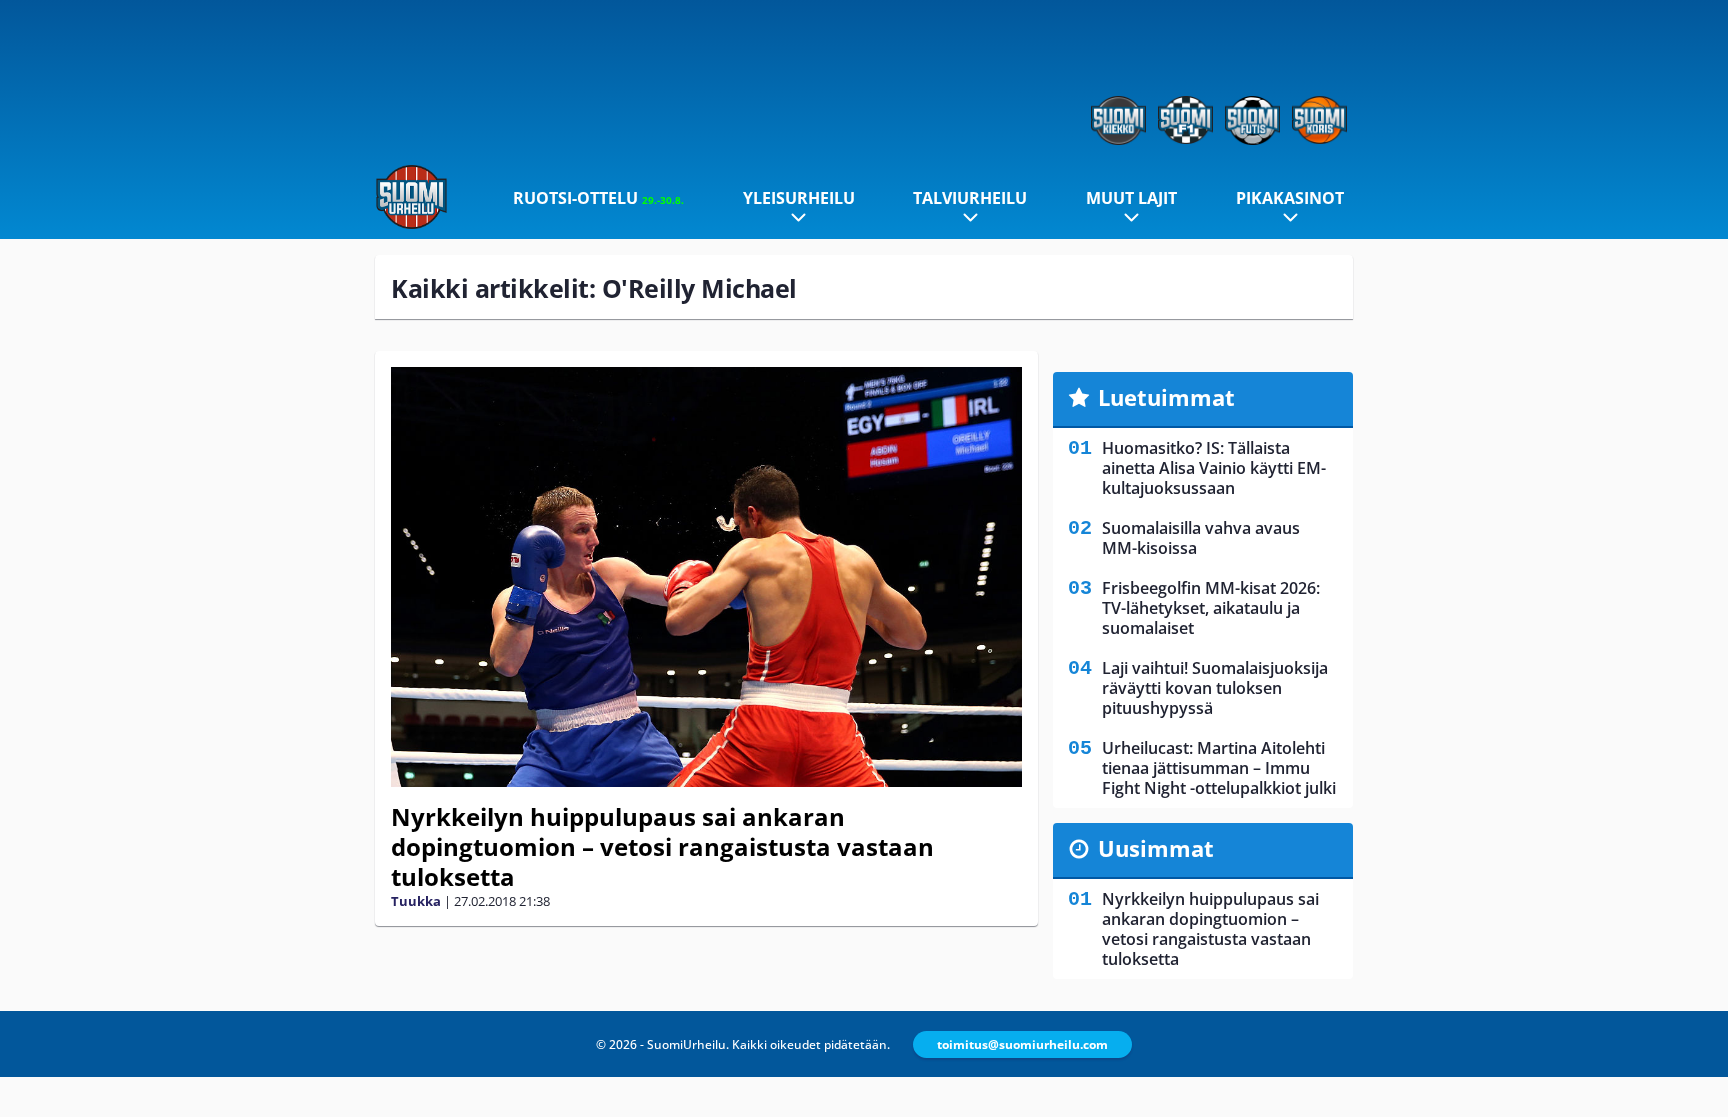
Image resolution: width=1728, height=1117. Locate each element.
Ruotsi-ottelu (598, 198)
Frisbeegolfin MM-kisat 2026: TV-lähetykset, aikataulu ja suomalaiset (1211, 608)
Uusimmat (1156, 848)
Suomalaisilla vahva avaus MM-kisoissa (1201, 538)
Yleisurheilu (799, 198)
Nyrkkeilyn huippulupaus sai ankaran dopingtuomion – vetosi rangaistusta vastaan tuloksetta (662, 846)
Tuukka (416, 901)
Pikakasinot (1290, 198)
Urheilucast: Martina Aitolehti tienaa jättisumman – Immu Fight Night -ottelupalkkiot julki (1219, 768)
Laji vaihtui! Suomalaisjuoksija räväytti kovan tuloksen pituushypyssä (1215, 688)
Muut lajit (1131, 198)
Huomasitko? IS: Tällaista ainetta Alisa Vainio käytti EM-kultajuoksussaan (1214, 468)
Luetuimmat (1166, 397)
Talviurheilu (970, 198)
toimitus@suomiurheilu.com (1022, 1044)
